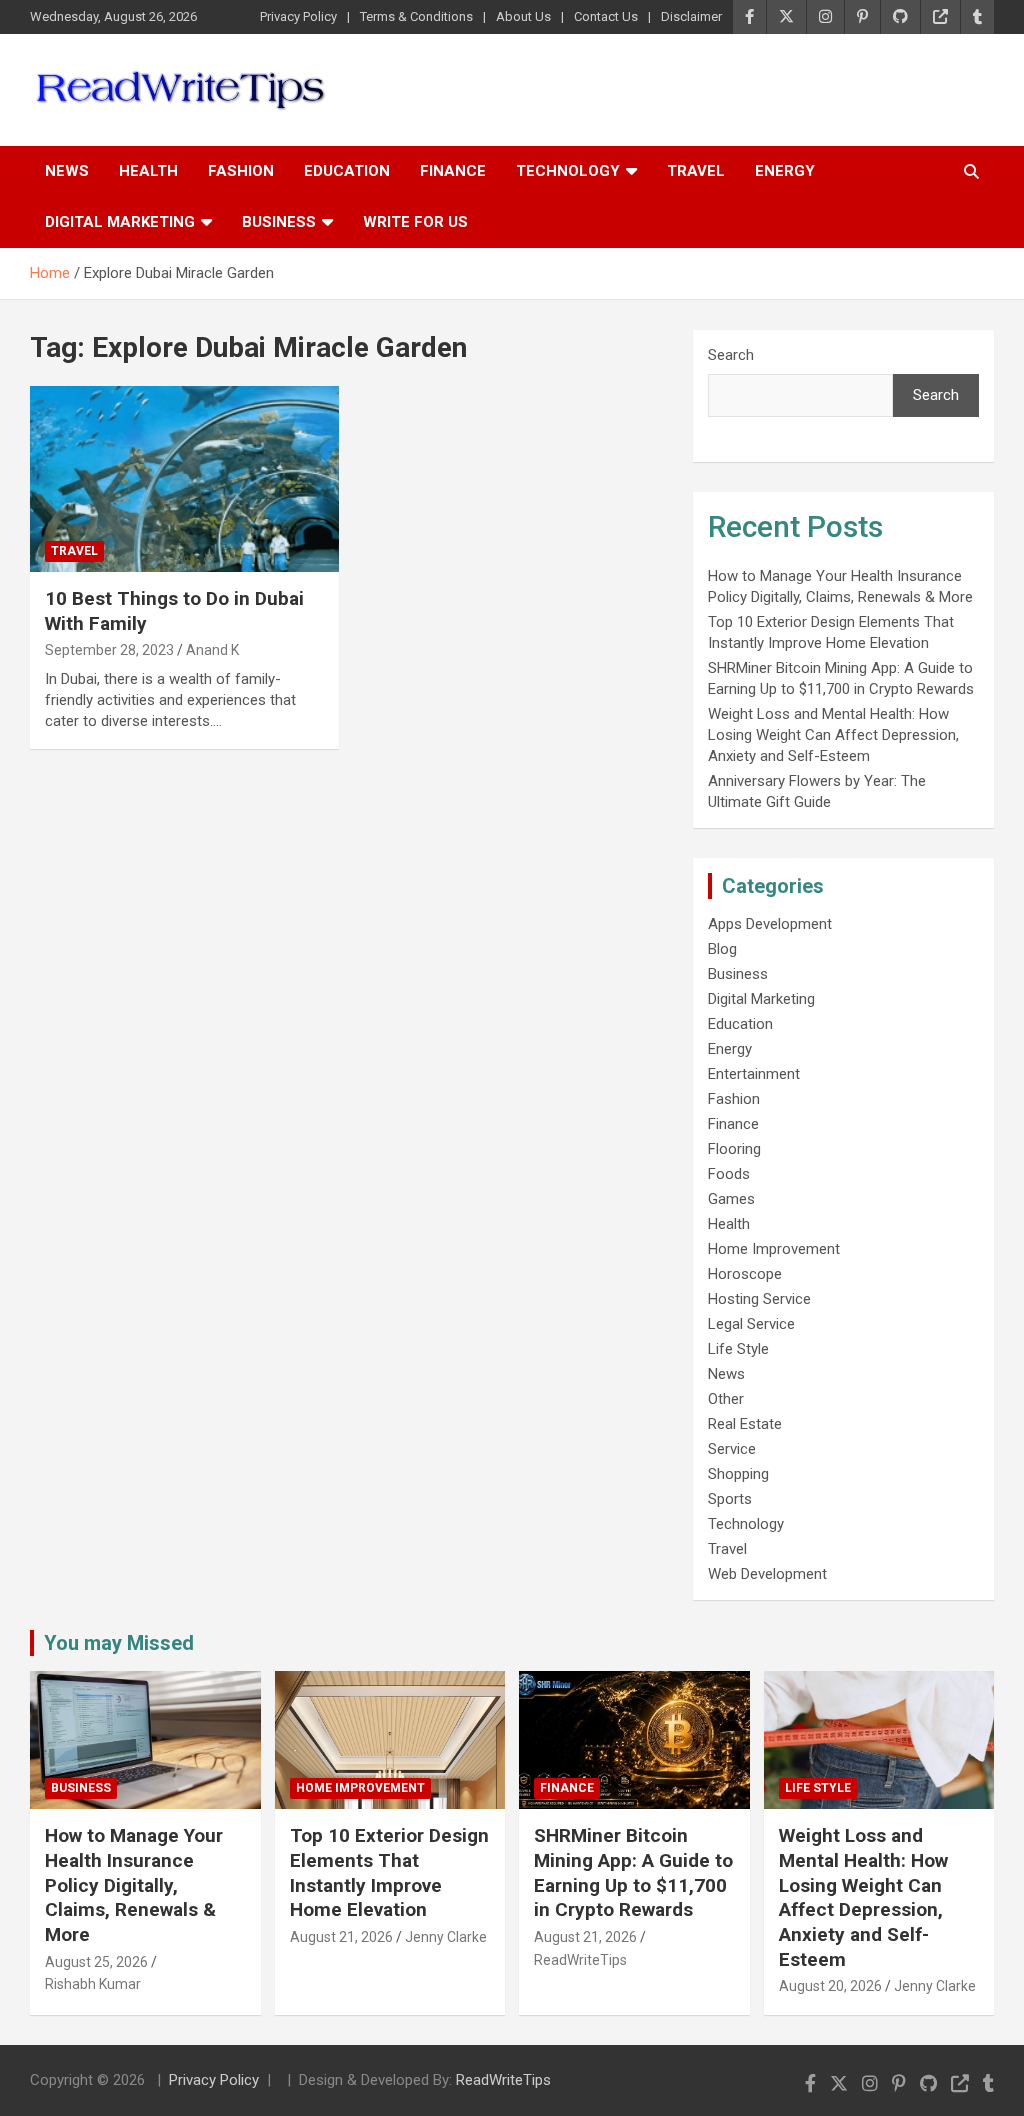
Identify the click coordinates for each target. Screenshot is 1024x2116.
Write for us (415, 222)
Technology (568, 171)
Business (279, 222)
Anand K (212, 650)
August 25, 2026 (96, 1962)
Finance (453, 171)
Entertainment (754, 1074)
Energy (785, 171)
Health (148, 171)
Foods (729, 1174)
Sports (730, 1499)
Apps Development (770, 924)
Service (732, 1449)
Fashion (241, 171)
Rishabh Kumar (93, 1984)
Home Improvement (774, 1249)
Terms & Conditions (416, 16)
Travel (696, 171)
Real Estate (745, 1424)
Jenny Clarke (446, 1937)
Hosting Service (759, 1299)
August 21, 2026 (341, 1937)
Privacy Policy (298, 16)
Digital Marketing (120, 222)
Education (347, 171)
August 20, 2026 (830, 1986)
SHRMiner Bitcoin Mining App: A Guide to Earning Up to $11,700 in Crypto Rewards (633, 1872)
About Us (523, 16)
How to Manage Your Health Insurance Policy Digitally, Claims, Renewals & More (134, 1885)
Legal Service (751, 1324)
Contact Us (606, 16)
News (67, 171)
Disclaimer (691, 16)
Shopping (738, 1474)
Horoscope (745, 1274)
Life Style (738, 1349)
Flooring (734, 1149)
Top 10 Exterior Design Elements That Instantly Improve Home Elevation (389, 1872)
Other (726, 1399)
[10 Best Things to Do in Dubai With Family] (184, 479)
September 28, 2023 (109, 650)
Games (731, 1199)
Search (731, 355)
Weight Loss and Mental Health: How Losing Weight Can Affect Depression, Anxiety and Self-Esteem (833, 735)
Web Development (767, 1574)
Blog (722, 949)
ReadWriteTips (580, 1960)
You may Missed (119, 1643)
